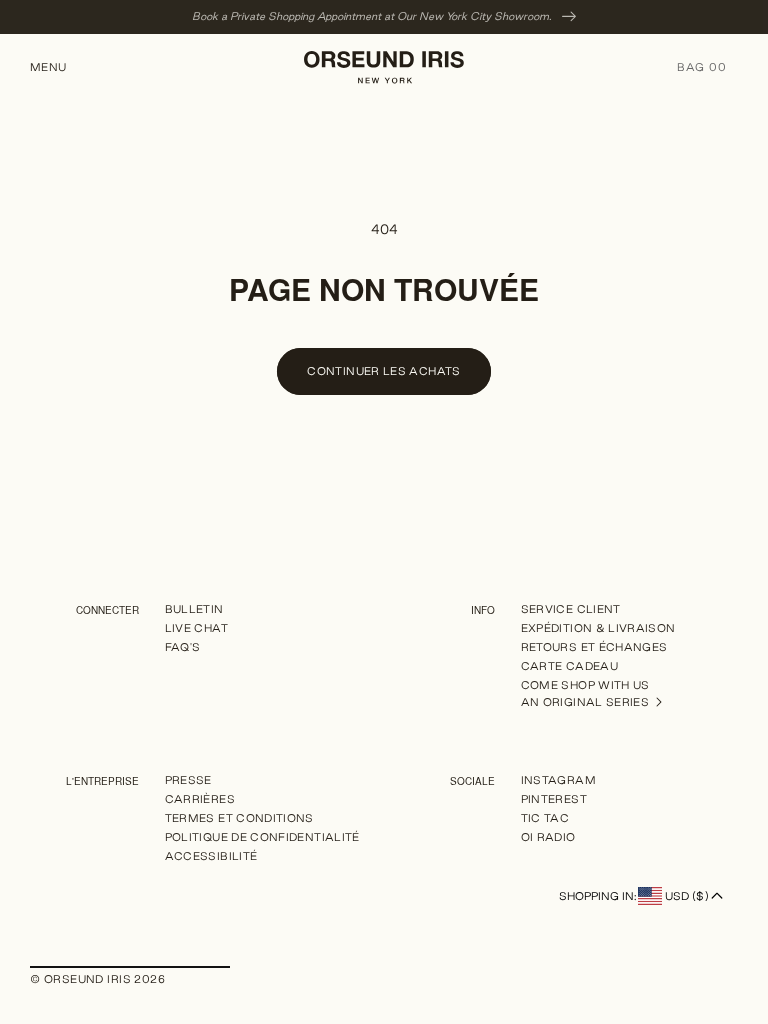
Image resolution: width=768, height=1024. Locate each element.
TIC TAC (545, 818)
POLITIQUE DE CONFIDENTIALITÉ (262, 837)
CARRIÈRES (200, 799)
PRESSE (188, 780)
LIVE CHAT (196, 628)
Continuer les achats (383, 371)
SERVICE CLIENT (571, 609)
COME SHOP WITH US (585, 685)
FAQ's (183, 647)
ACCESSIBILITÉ (211, 856)
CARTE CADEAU (569, 666)
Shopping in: (634, 896)
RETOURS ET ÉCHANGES (594, 647)
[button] (56, 67)
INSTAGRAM (558, 780)
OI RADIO (548, 837)
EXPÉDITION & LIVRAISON (598, 628)
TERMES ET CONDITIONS (239, 818)
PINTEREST (554, 799)
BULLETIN (194, 609)
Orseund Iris (87, 979)
